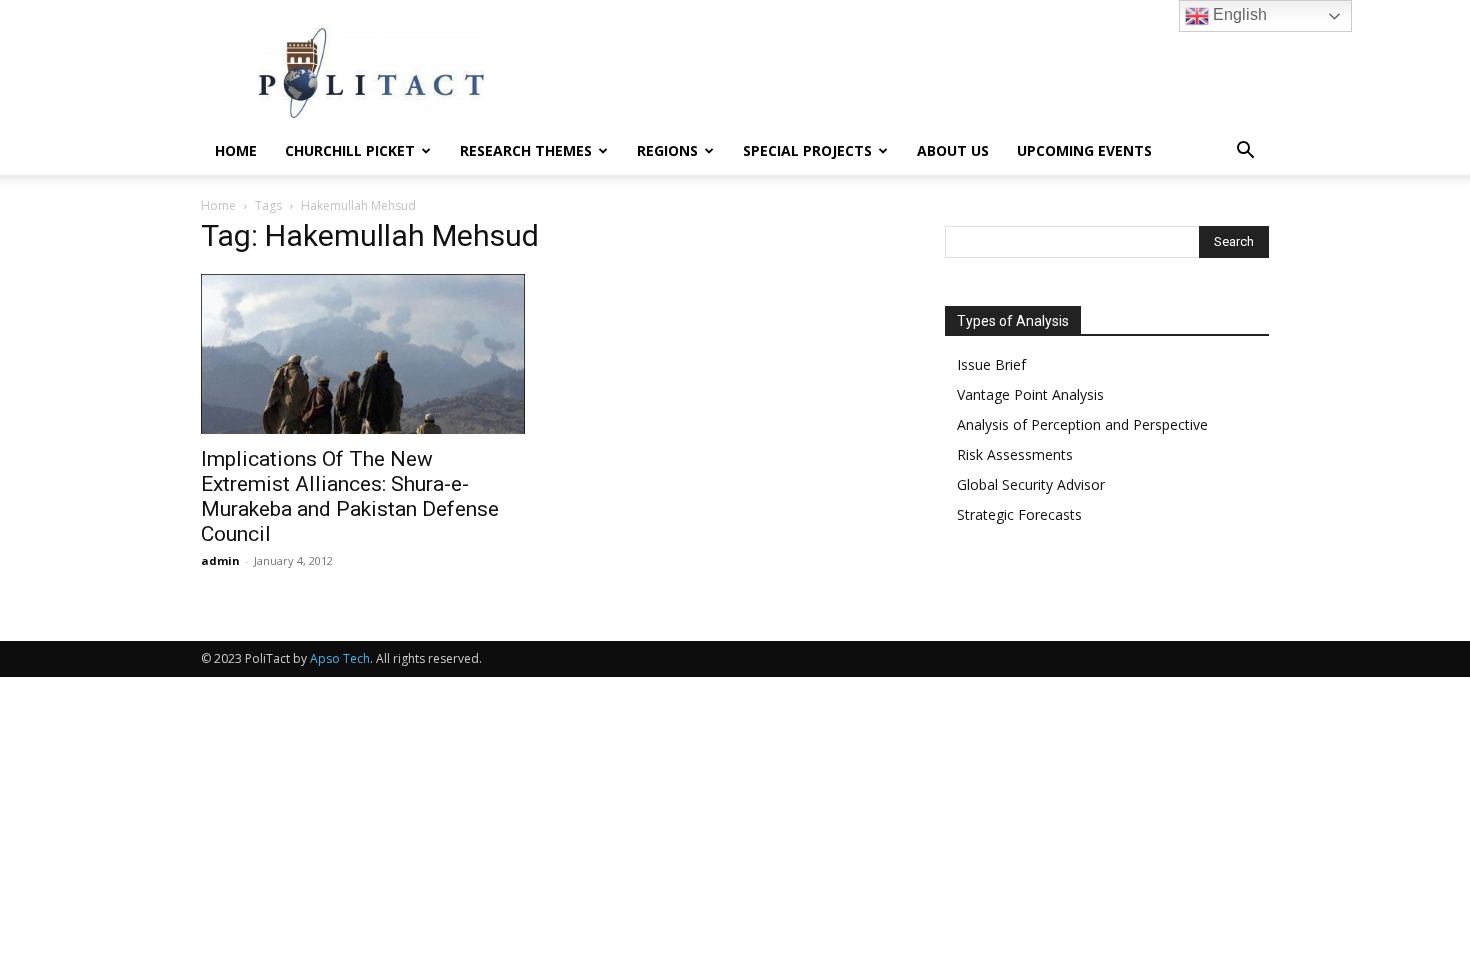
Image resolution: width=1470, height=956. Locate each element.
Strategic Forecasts (1019, 514)
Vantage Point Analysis (1030, 394)
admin (220, 560)
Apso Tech (340, 658)
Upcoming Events (1084, 150)
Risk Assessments (1015, 454)
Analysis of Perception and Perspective (1082, 424)
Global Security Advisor (1031, 484)
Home (236, 150)
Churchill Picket (350, 150)
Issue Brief (991, 364)
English (1238, 14)
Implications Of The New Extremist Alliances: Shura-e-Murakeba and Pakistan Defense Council (350, 496)
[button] (1245, 152)
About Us (953, 150)
